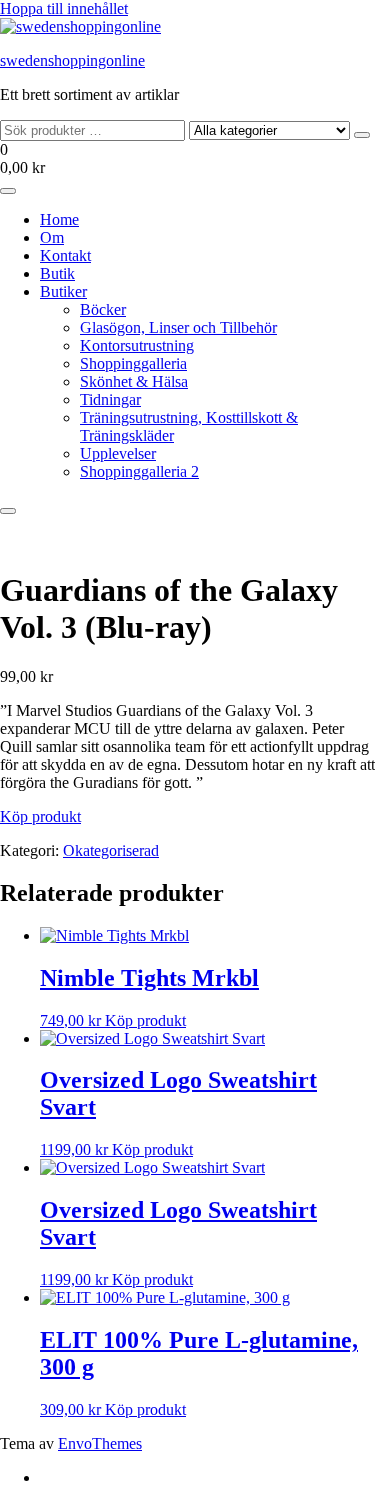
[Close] (8, 511)
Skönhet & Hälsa (134, 381)
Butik (57, 273)
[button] (187, 159)
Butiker (63, 291)
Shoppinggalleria (133, 363)
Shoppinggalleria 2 (139, 471)
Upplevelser (118, 453)
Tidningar (110, 399)
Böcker (103, 309)
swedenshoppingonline (72, 60)
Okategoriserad (111, 850)
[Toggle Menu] (8, 191)
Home (59, 219)
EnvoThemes (100, 1443)
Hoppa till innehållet (64, 8)
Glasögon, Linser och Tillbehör (178, 327)
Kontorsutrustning (137, 345)
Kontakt (65, 255)
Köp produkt (40, 816)
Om (52, 237)
